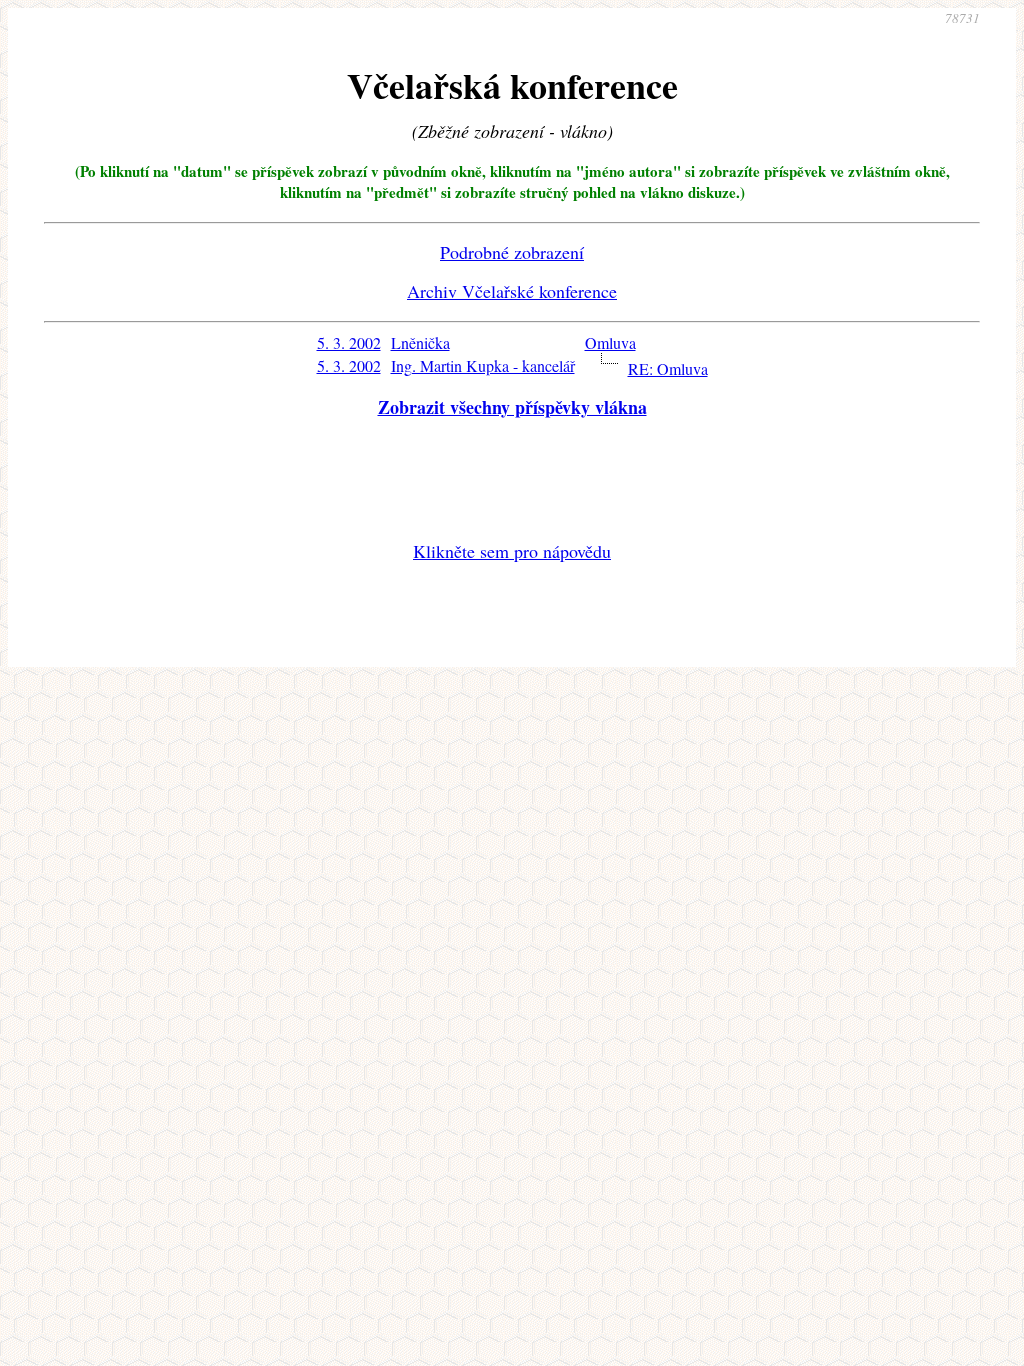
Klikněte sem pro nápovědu (512, 551)
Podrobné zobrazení (512, 252)
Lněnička (420, 342)
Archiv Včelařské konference (512, 291)
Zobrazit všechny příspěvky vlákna (512, 407)
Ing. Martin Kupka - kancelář (483, 365)
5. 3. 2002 (349, 342)
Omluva (610, 342)
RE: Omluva (668, 368)
